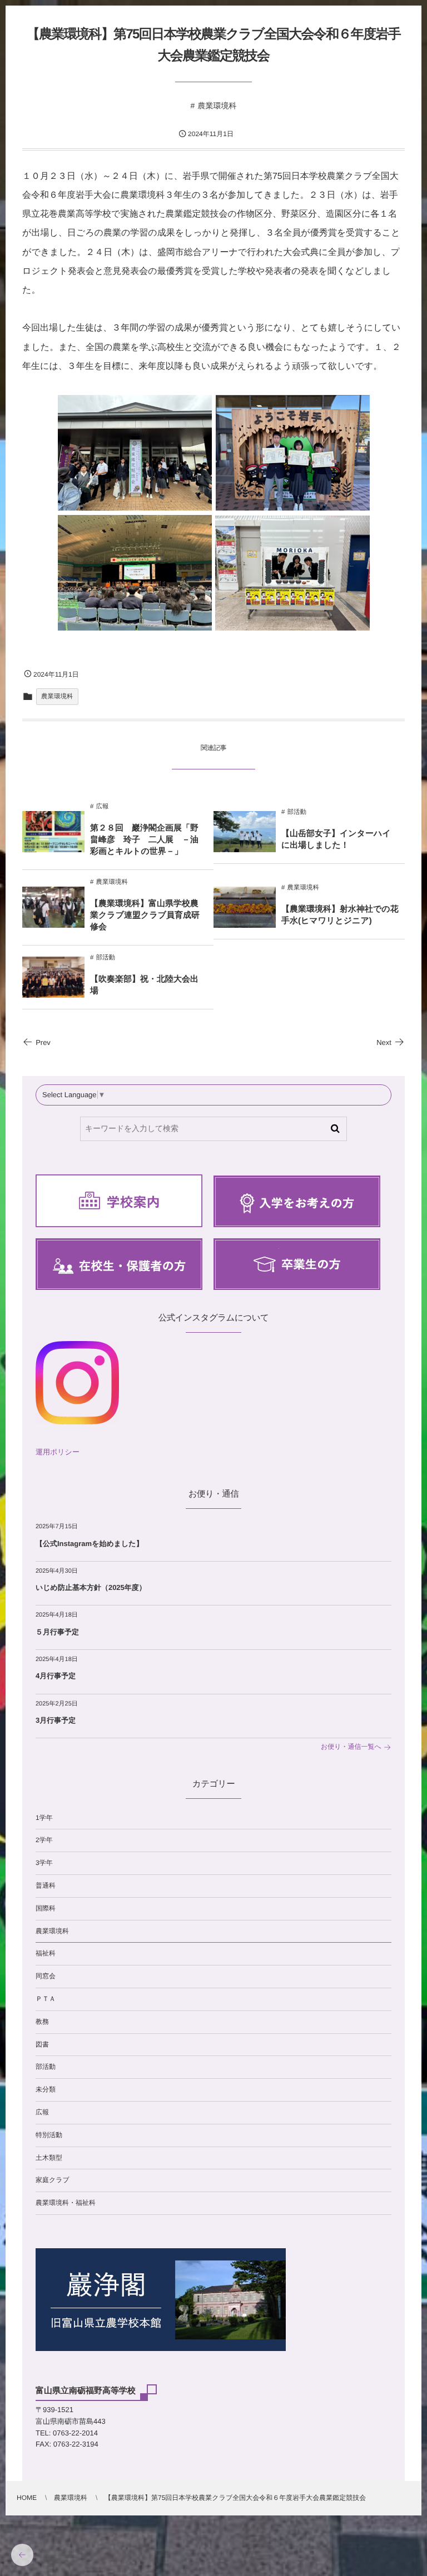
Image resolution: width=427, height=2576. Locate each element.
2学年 (44, 1840)
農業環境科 (217, 106)
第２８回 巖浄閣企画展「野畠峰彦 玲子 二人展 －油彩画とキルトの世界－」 (144, 840)
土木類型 (49, 2158)
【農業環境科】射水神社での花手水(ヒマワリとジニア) (340, 915)
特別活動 (49, 2135)
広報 (102, 807)
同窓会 (46, 1976)
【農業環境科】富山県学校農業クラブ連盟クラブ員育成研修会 (145, 915)
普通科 (46, 1885)
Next (384, 1042)
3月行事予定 (56, 1720)
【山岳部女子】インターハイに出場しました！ (336, 839)
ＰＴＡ (46, 1999)
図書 (42, 2044)
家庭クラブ (53, 2180)
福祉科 (46, 1953)
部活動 (297, 812)
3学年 (44, 1863)
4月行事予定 (56, 1676)
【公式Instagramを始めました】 (90, 1544)
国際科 (46, 1908)
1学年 (44, 1818)
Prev (43, 1042)
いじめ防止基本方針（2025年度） (91, 1587)
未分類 (46, 2089)
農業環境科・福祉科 (66, 2203)
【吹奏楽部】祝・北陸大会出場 (144, 985)
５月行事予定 (57, 1632)
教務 (42, 2022)
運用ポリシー (58, 1452)
